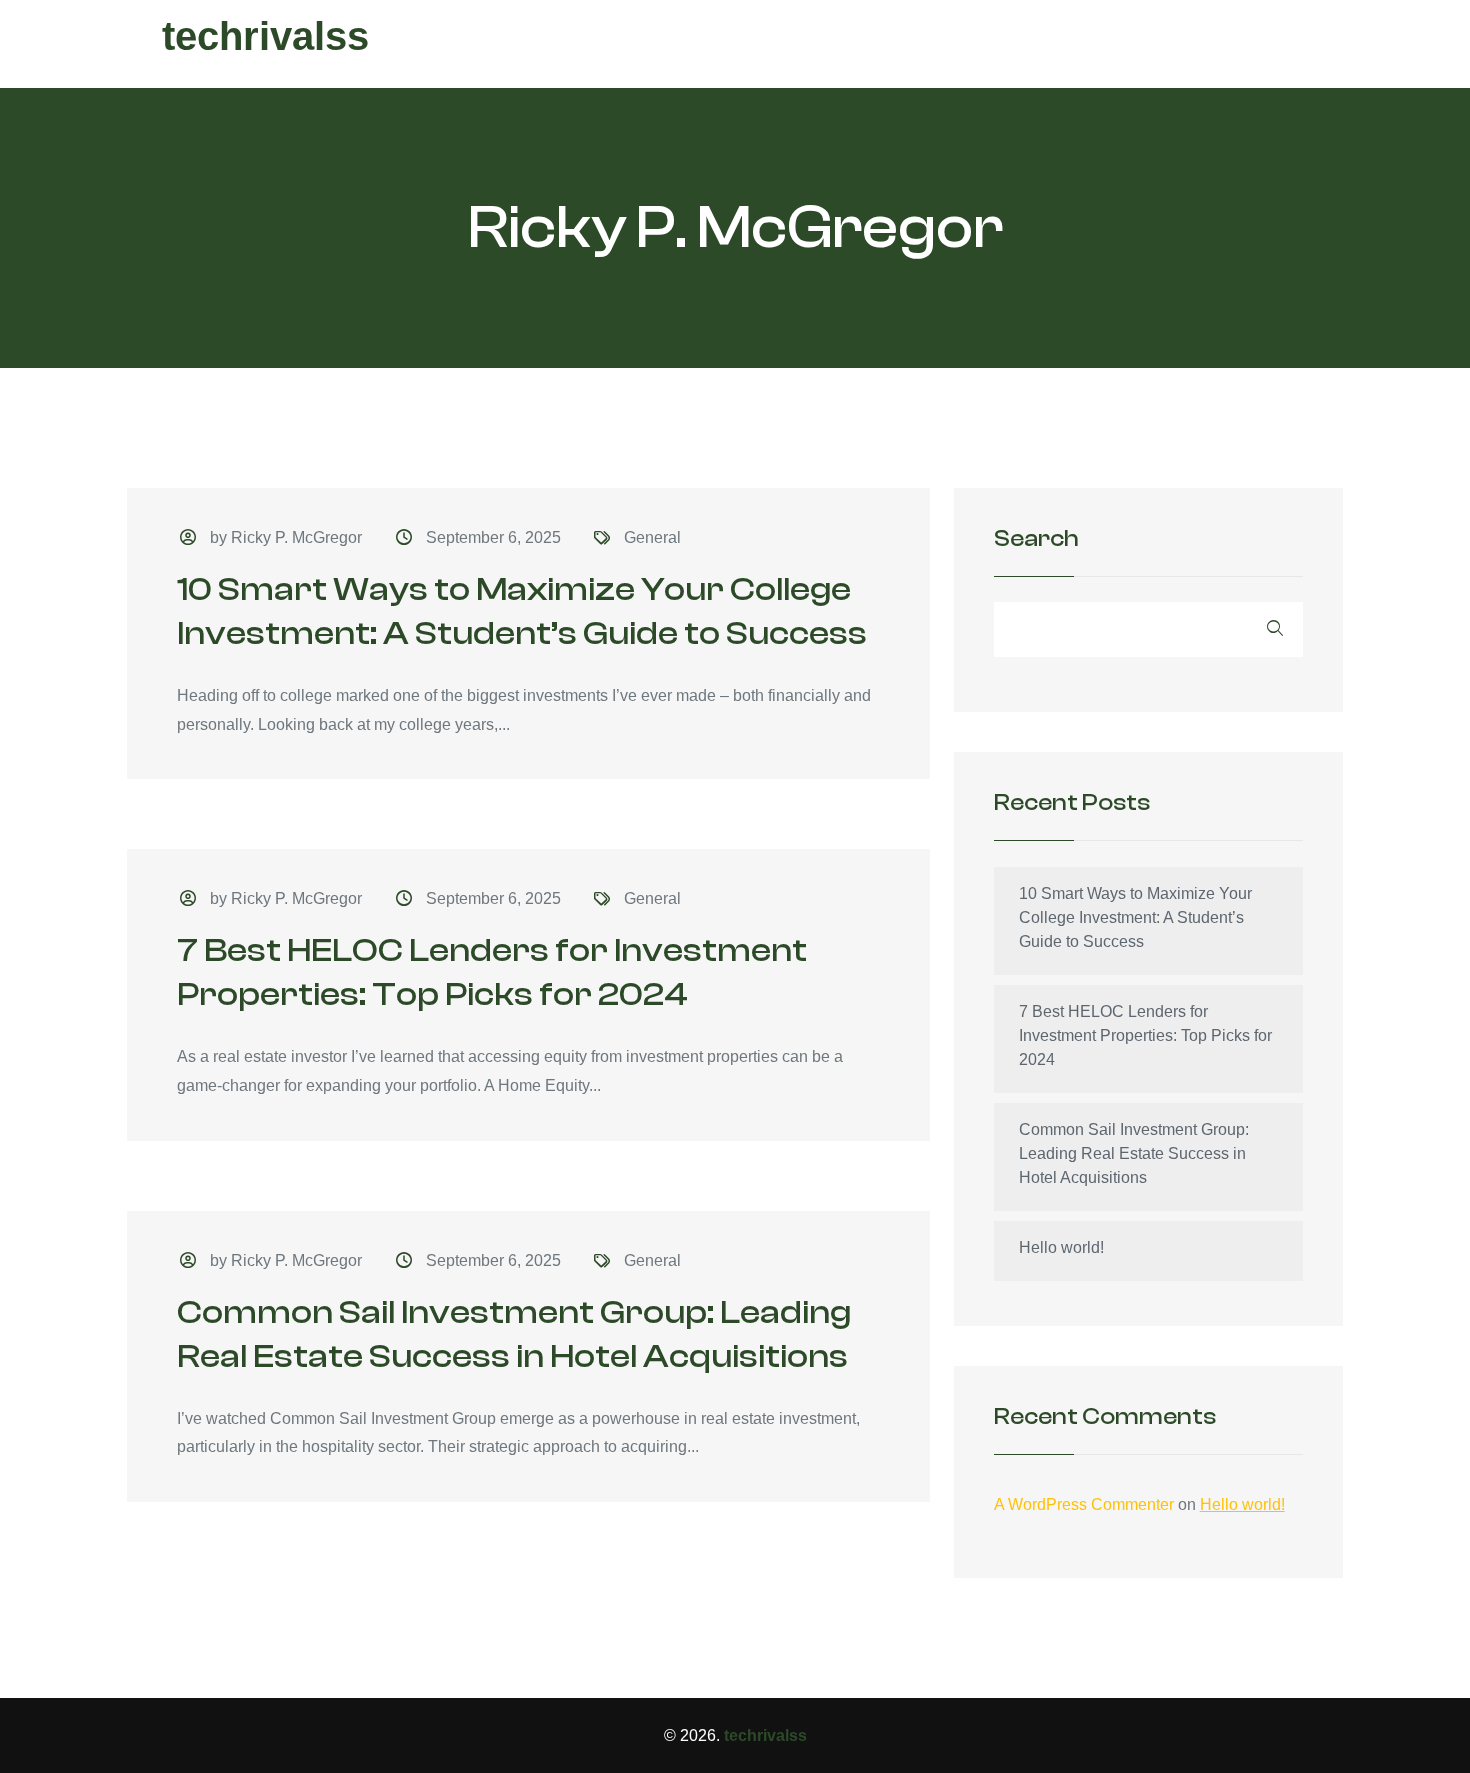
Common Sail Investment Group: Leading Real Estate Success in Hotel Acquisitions (1134, 1153)
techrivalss (265, 36)
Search (1036, 539)
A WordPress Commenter (1084, 1504)
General (652, 537)
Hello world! (1061, 1247)
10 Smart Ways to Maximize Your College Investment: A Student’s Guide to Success (1135, 917)
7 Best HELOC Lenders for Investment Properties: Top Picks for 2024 (1145, 1035)
